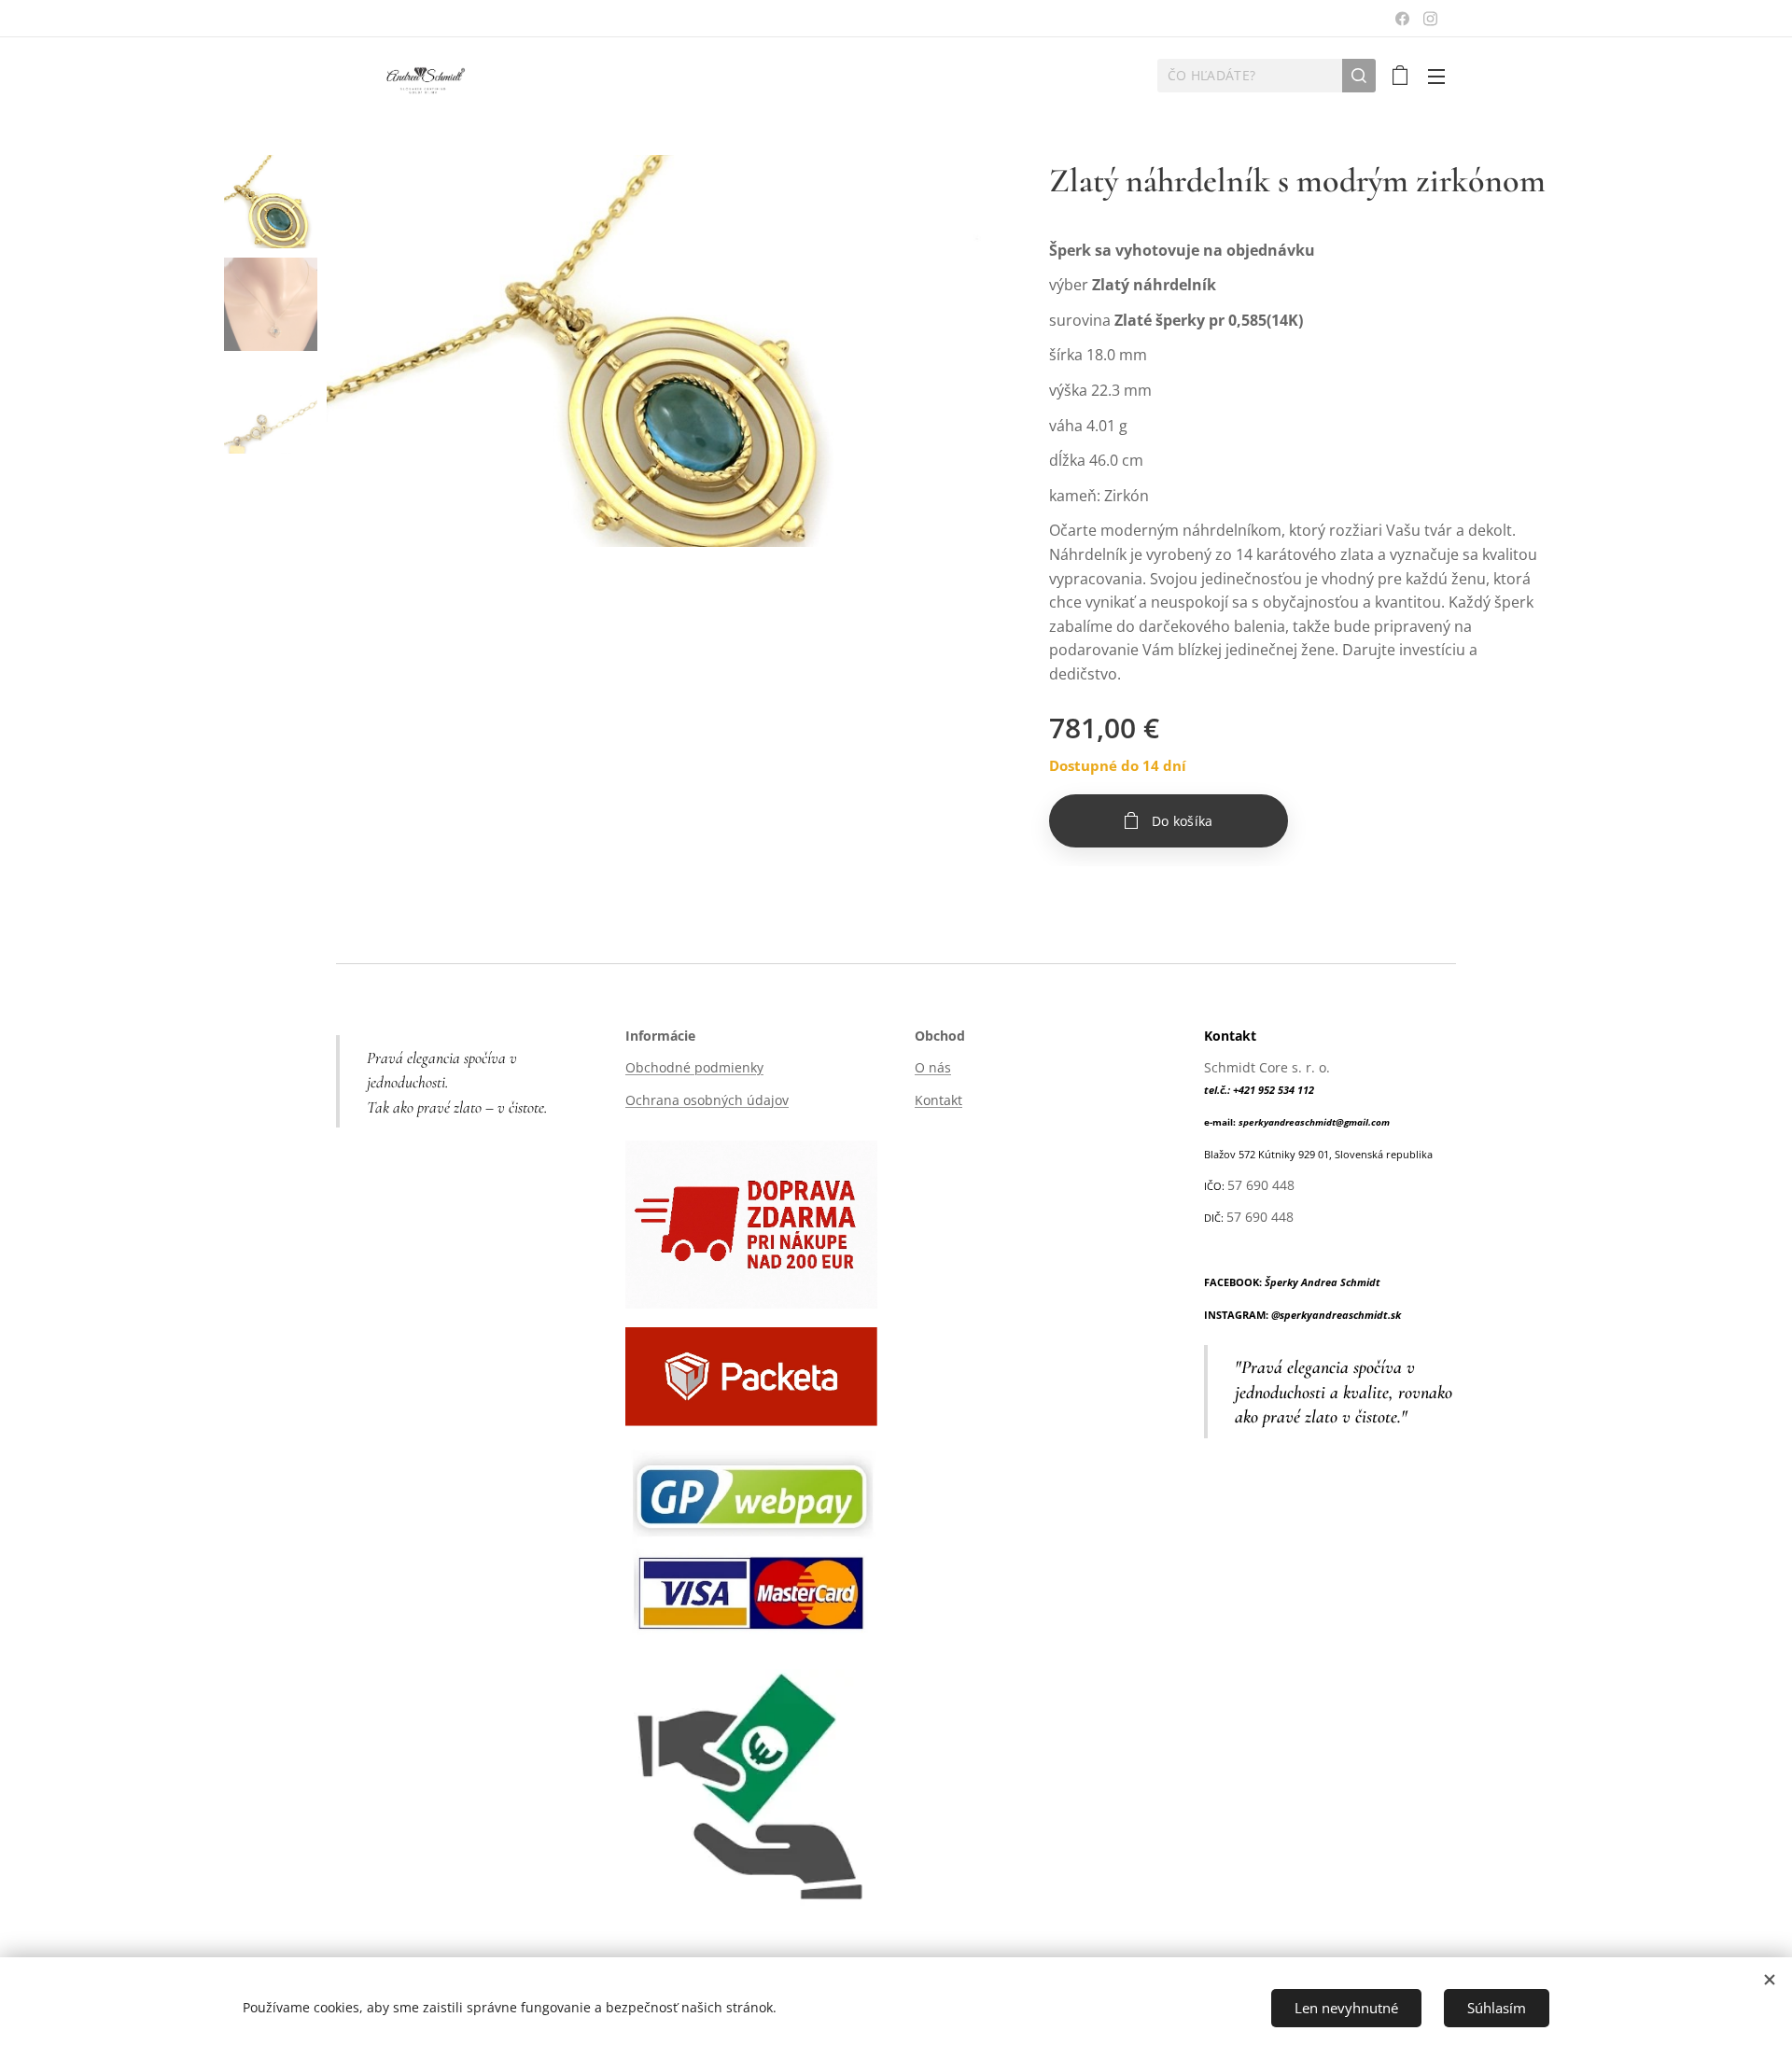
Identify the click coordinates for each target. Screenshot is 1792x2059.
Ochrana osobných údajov (707, 1100)
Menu (1442, 76)
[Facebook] (1402, 19)
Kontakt (938, 1100)
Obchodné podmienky (694, 1067)
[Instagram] (1430, 19)
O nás (933, 1067)
